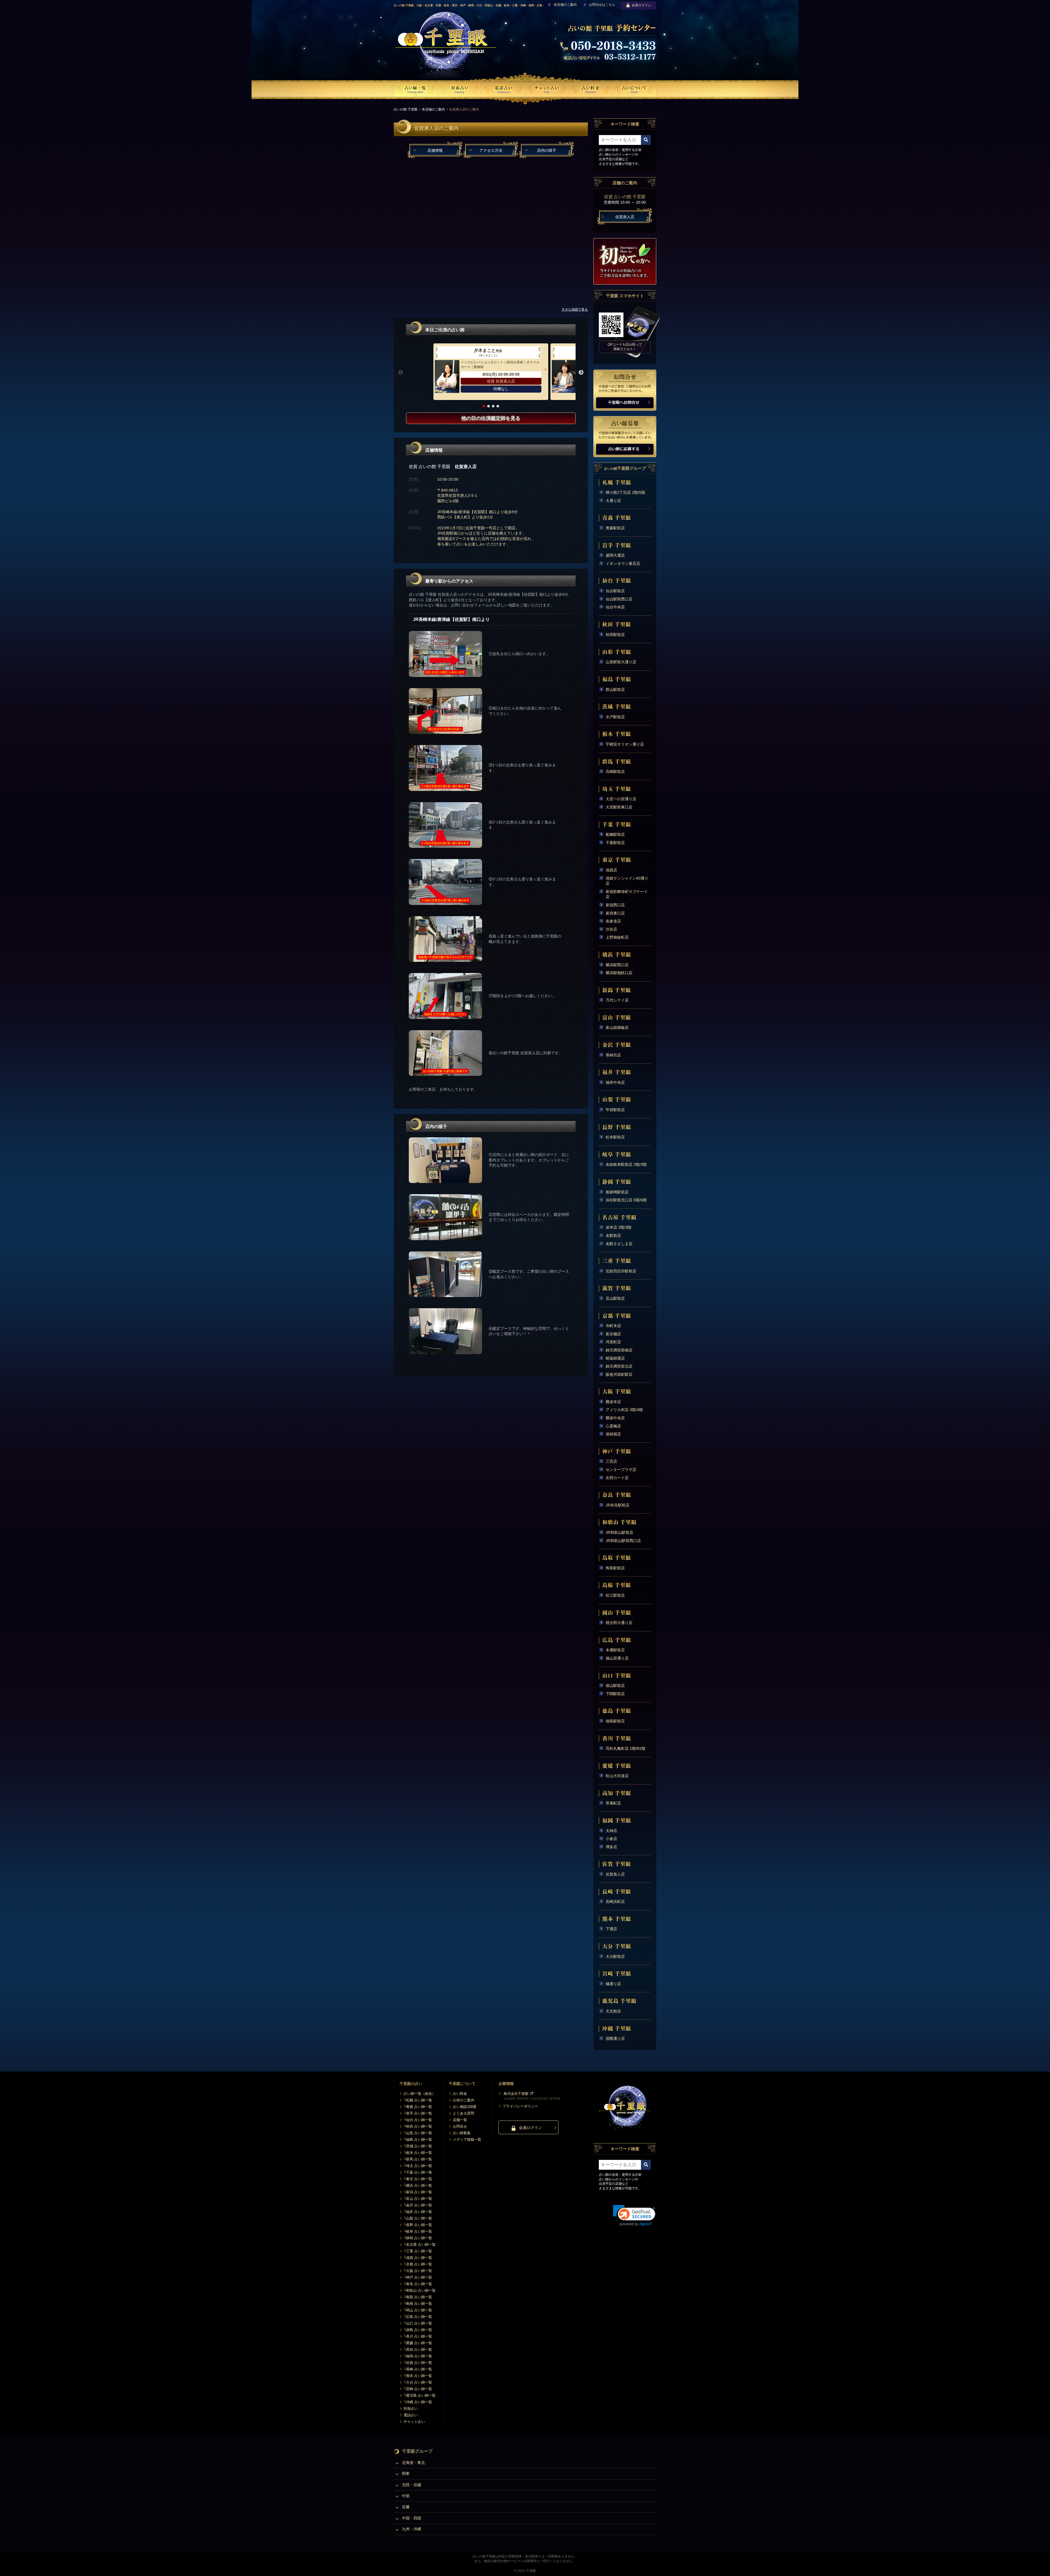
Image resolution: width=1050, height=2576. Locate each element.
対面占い (411, 2409)
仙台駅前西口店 (619, 599)
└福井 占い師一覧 (418, 2212)
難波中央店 (615, 1418)
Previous (401, 373)
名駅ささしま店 (619, 1244)
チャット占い (414, 2422)
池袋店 (611, 870)
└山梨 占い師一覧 (418, 2218)
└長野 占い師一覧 (418, 2225)
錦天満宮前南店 (619, 1350)
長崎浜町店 (615, 1902)
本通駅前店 (615, 1650)
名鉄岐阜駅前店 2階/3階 (626, 1164)
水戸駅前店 (615, 717)
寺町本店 (613, 1326)
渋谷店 (611, 929)
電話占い (411, 2415)
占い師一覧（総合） (420, 2094)
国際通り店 (615, 2038)
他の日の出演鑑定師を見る (491, 418)
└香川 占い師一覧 (418, 2336)
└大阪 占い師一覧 (418, 2271)
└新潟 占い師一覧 (418, 2192)
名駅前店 (613, 1236)
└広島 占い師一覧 (418, 2317)
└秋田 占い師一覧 (418, 2126)
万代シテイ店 (617, 1000)
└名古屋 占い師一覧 (420, 2244)
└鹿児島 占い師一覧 (420, 2395)
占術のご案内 (463, 2100)
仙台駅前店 (615, 591)
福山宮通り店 (617, 1658)
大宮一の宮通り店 (621, 799)
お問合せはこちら (602, 5)
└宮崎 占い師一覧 (418, 2389)
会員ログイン (641, 5)
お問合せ (460, 2126)
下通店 (611, 1929)
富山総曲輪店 (617, 1027)
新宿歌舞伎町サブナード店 (627, 894)
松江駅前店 (615, 1595)
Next (581, 373)
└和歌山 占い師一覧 (420, 2290)
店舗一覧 (460, 2120)
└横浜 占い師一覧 (418, 2185)
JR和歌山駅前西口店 (623, 1541)
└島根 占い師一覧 (418, 2304)
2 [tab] (488, 406)
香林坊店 (613, 1055)
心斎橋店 (613, 1426)
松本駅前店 (615, 1137)
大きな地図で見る (575, 309)
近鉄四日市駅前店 (621, 1271)
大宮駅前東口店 (619, 807)
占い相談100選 (465, 2107)
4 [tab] (498, 406)
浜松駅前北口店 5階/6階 (626, 1200)
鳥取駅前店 (615, 1568)
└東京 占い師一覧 (418, 2179)
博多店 (611, 1847)
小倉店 (611, 1839)
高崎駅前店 (615, 772)
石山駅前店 (615, 1298)
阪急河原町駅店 (619, 1374)
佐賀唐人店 (615, 1874)
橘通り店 (613, 1984)
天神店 (611, 1831)
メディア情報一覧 (467, 2140)
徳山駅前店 (615, 1686)
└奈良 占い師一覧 (418, 2284)
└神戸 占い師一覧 (418, 2277)
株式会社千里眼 (516, 2094)
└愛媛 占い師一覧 (418, 2343)
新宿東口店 (615, 913)
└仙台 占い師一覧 (418, 2120)
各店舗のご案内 (565, 5)
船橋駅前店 (615, 834)
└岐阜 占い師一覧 (418, 2231)
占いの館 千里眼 (406, 109)
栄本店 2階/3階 (619, 1227)
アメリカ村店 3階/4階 (624, 1410)
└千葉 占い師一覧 (418, 2172)
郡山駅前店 (615, 690)
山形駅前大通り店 (621, 662)
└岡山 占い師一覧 (418, 2310)
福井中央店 (615, 1082)
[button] (634, 2216)
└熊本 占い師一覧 (418, 2376)
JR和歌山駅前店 (619, 1532)
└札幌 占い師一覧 (418, 2100)
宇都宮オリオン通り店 (625, 744)
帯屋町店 (613, 1803)
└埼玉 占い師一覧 (418, 2166)
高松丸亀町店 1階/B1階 (625, 1748)
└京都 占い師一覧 (418, 2264)
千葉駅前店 (615, 843)
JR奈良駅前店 (618, 1505)
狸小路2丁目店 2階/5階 (625, 492)
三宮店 (611, 1461)
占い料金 (460, 2094)
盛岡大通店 (615, 555)
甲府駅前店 (615, 1110)
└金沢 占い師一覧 (418, 2205)
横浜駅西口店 (617, 965)
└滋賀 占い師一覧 (418, 2258)
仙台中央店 (615, 607)
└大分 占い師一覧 (418, 2382)
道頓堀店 (613, 1434)
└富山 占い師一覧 (418, 2199)
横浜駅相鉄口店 (619, 973)
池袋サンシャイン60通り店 (627, 881)
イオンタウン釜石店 (623, 563)
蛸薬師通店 (615, 1358)
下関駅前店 (615, 1694)
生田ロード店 (617, 1478)
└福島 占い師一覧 (418, 2140)
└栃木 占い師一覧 (418, 2153)
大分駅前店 (615, 1956)
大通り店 (613, 501)
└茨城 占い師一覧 (418, 2146)
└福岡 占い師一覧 (418, 2356)
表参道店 (613, 921)
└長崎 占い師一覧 (418, 2369)
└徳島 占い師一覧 (418, 2330)
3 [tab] (493, 406)
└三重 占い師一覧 (418, 2251)
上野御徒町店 (617, 937)
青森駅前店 (615, 528)
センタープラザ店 (621, 1470)
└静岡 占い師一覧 (418, 2238)
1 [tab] (484, 406)
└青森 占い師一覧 (418, 2107)
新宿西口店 (615, 905)
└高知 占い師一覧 (418, 2349)
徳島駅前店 (615, 1721)
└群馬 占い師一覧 (418, 2159)
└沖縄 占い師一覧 (418, 2402)
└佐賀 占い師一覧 (418, 2363)
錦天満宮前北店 (619, 1366)
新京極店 (613, 1334)
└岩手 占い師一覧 (418, 2113)
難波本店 (613, 1402)
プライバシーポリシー (520, 2106)
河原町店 (613, 1342)
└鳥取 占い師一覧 (418, 2297)
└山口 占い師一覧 (418, 2323)
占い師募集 (462, 2133)
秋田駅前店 (615, 635)
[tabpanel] (491, 372)
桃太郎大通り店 (619, 1623)
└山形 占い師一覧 (418, 2133)
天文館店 (613, 2011)
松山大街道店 (617, 1776)
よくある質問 (463, 2113)
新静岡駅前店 (617, 1192)
